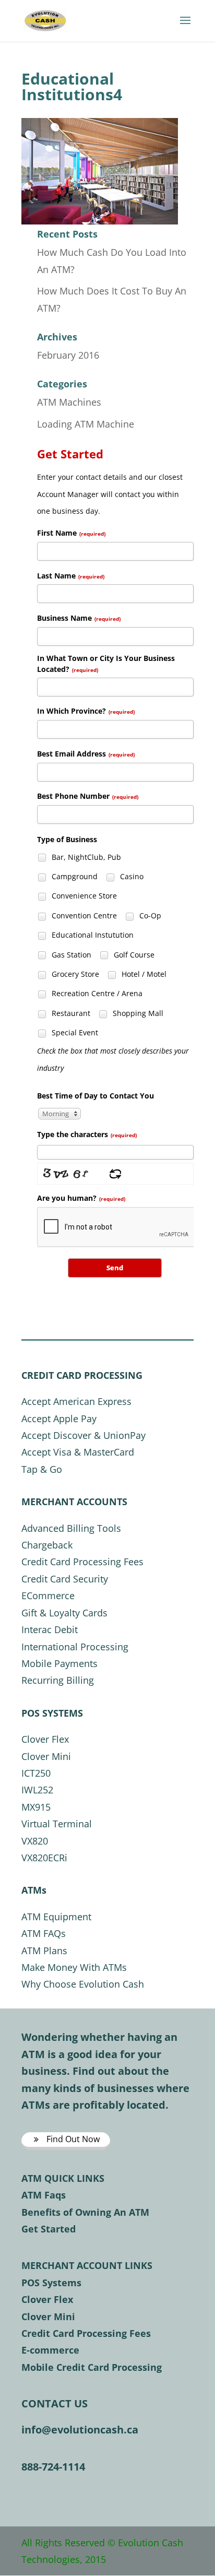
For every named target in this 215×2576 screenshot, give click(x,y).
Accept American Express (76, 1401)
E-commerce (50, 2350)
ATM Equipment (56, 1917)
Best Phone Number (88, 796)
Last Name (71, 576)
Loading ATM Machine (86, 424)
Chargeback (47, 1545)
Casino (131, 876)
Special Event (74, 1032)
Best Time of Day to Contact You (95, 1096)
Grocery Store (74, 974)
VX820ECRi (44, 1858)
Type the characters (87, 1134)
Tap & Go (42, 1469)
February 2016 (68, 355)
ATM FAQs (44, 1933)
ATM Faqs (44, 2195)
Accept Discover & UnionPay (83, 1435)
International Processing (75, 1647)
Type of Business (67, 839)
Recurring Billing (58, 1680)
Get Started (49, 2229)
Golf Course (133, 955)
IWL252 (37, 1790)
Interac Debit (50, 1629)
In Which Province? (86, 711)
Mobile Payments (59, 1663)
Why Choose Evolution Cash (83, 1984)
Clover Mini (46, 1756)
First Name (71, 533)
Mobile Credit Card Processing (92, 2367)
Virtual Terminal (57, 1824)
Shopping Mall (137, 1013)
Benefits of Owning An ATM (85, 2212)
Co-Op (149, 915)
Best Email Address (86, 754)
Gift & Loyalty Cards (64, 1613)
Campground (74, 876)
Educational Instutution (92, 935)
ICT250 (36, 1773)
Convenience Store (83, 896)
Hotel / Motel (143, 974)
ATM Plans (44, 1951)
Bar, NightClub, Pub (85, 857)
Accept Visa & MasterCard (78, 1452)
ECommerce (48, 1596)
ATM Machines (69, 402)
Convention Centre (83, 915)
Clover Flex (45, 1739)
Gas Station (70, 955)
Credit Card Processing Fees (82, 1562)
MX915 (36, 1807)
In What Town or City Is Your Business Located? (106, 664)
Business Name (79, 618)
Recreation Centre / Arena (96, 993)
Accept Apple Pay (59, 1419)
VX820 (35, 1841)
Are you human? (81, 1198)
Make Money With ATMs (74, 1967)
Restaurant (70, 1013)
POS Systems (51, 2283)
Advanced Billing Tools (71, 1528)
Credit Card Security (65, 1579)
